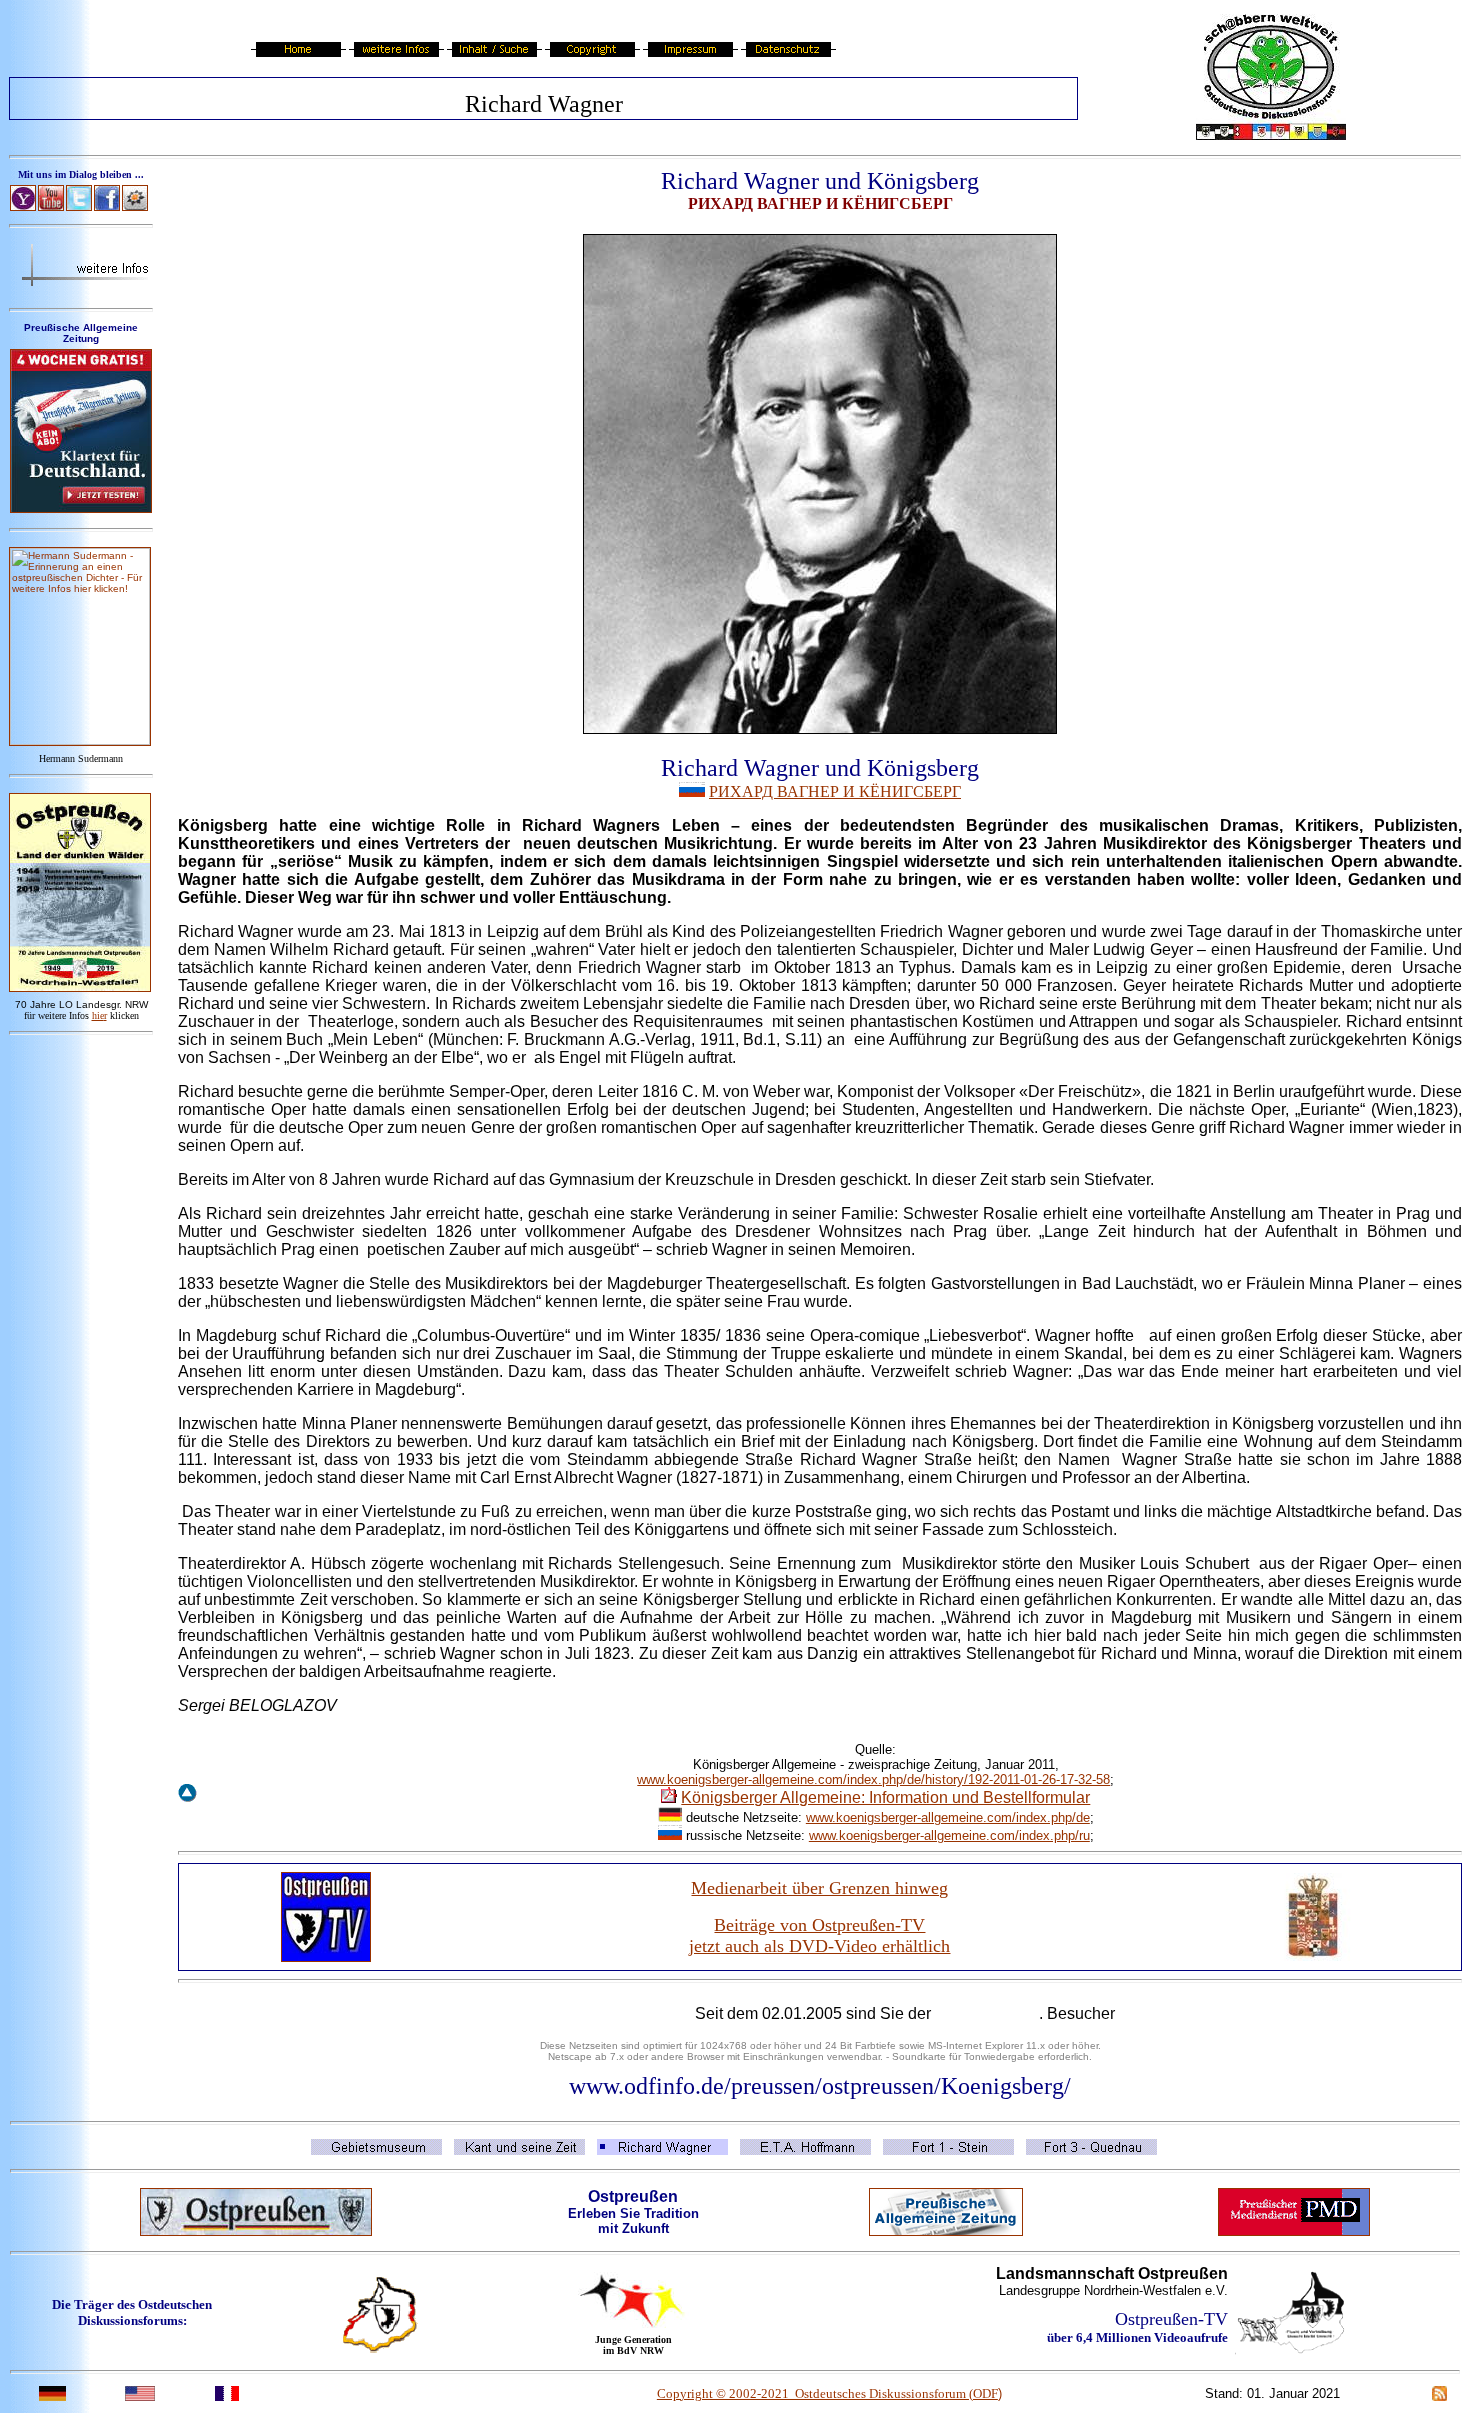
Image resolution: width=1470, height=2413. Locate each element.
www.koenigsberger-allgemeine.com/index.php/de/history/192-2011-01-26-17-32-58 (873, 1779)
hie (99, 1015)
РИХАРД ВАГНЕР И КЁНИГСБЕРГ (835, 791)
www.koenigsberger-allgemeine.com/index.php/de (948, 1817)
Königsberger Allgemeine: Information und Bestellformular (885, 1797)
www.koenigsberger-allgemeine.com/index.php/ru (949, 1835)
